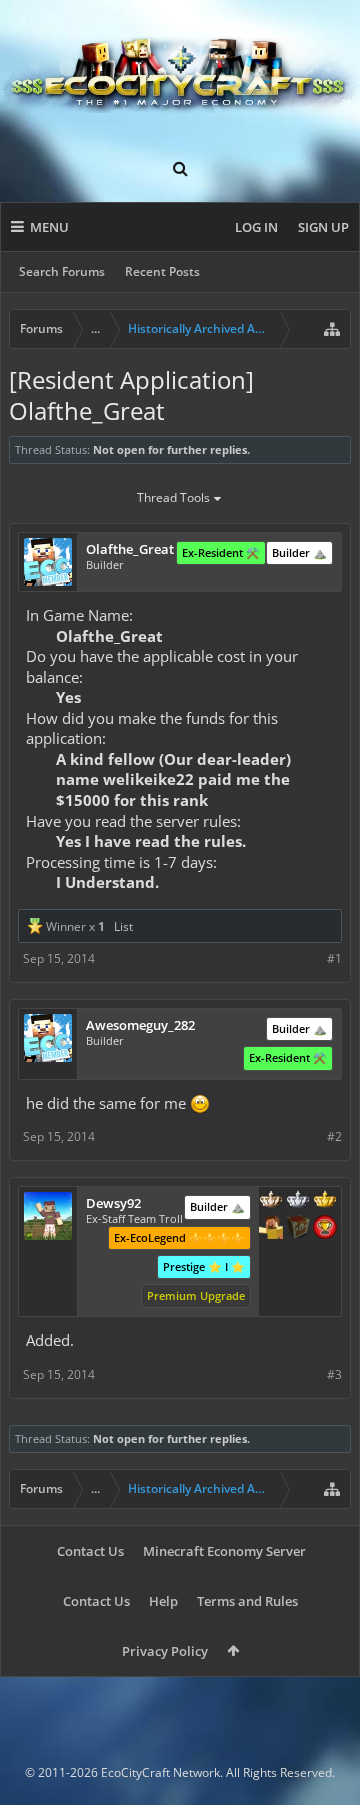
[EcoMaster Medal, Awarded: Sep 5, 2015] (298, 1201)
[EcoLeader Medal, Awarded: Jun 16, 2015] (271, 1201)
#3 (334, 1374)
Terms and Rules (247, 1601)
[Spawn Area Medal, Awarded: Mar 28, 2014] (271, 1229)
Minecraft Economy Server (224, 1551)
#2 (334, 1136)
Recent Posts (162, 271)
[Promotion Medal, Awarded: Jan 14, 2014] (298, 1229)
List (123, 926)
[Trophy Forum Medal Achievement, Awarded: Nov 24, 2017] (325, 1229)
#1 (334, 958)
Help (163, 1601)
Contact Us (90, 1551)
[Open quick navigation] (332, 329)
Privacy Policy (165, 1651)
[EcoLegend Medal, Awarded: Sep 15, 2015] (325, 1201)
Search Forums (62, 271)
